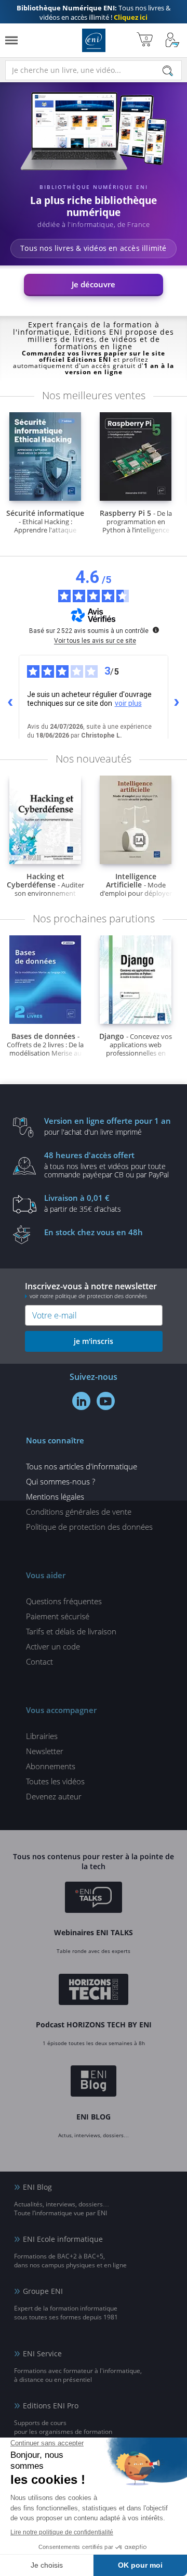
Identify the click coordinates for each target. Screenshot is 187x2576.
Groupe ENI (43, 2291)
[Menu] (11, 40)
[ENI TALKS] (94, 1899)
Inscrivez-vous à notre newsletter (91, 1290)
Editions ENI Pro (51, 2406)
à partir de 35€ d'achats (83, 1203)
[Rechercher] (168, 71)
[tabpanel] (94, 195)
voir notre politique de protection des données (88, 1296)
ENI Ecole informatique (63, 2239)
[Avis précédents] (10, 703)
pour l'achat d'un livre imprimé (108, 1126)
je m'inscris (94, 1341)
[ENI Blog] (94, 2083)
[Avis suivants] (177, 703)
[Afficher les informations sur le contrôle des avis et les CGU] (156, 630)
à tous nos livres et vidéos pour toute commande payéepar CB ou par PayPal (106, 1164)
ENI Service (42, 2353)
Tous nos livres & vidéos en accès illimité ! (94, 12)
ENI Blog (37, 2187)
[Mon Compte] (172, 40)
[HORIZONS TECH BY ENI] (94, 1991)
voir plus (128, 703)
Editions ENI (94, 40)
